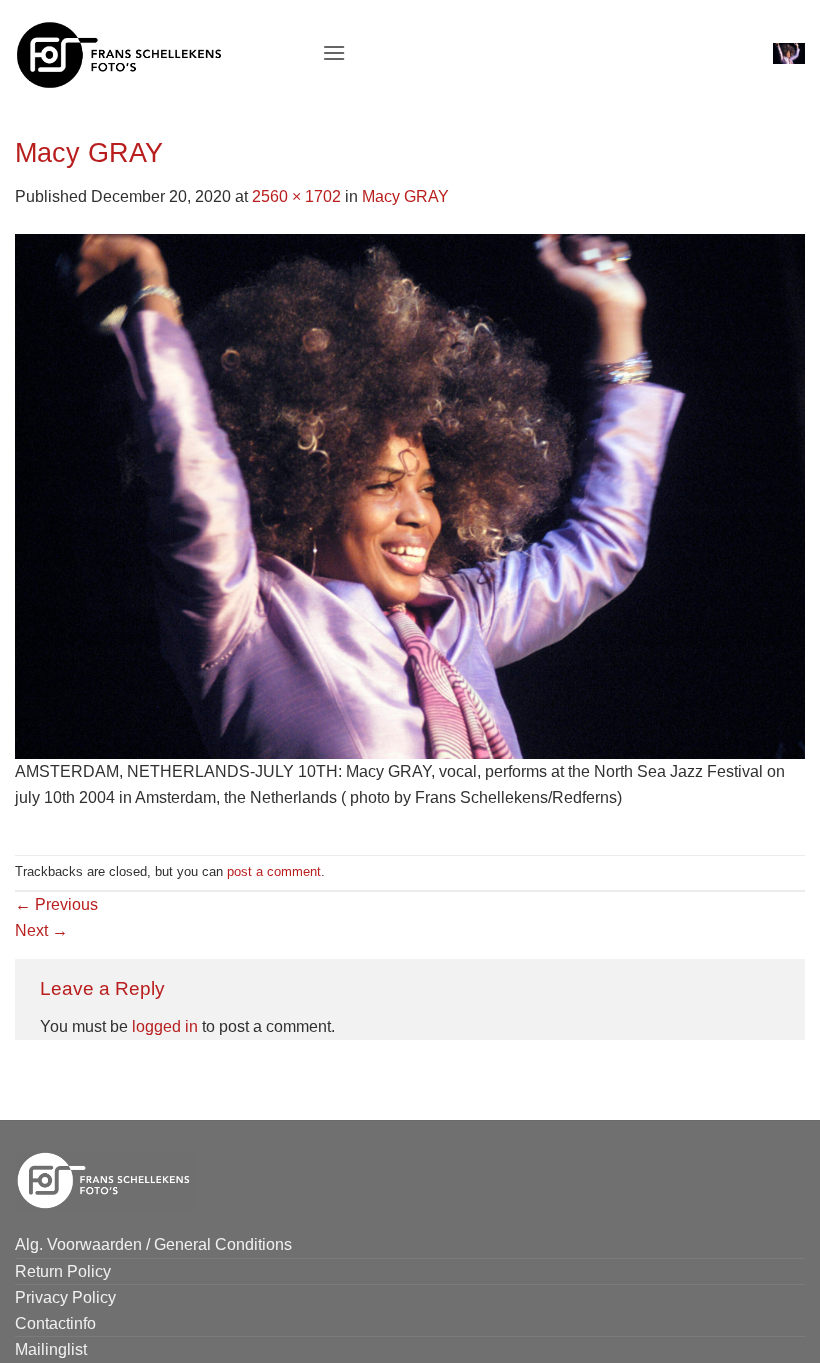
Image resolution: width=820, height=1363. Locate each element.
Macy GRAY (405, 196)
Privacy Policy (65, 1297)
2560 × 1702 (296, 196)
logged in (165, 1026)
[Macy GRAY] (410, 494)
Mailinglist (51, 1349)
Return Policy (63, 1271)
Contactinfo (55, 1323)
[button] (334, 52)
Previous (56, 904)
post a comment (274, 871)
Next (41, 930)
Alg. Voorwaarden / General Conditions (153, 1244)
